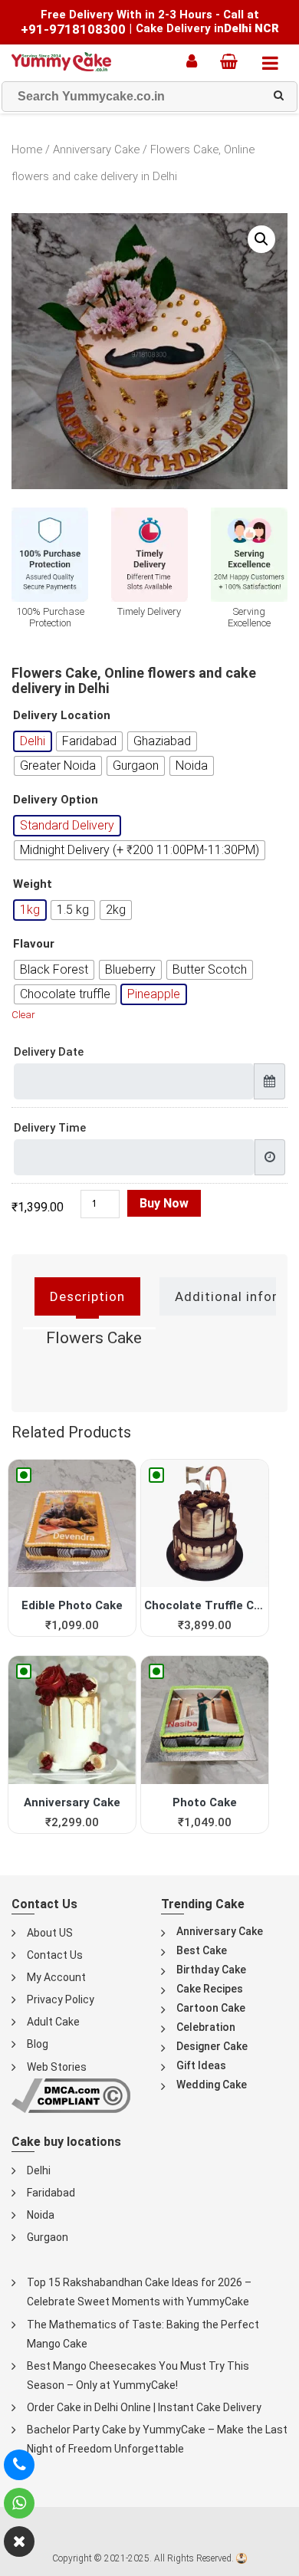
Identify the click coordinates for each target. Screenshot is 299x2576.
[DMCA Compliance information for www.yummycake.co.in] (71, 2094)
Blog (38, 2044)
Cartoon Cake (211, 2008)
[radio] (33, 741)
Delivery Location (62, 716)
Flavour (34, 944)
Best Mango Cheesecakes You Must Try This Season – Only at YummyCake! (138, 2376)
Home (27, 149)
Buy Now (164, 1203)
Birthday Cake (211, 1970)
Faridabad (51, 2193)
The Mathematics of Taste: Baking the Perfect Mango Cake (143, 2334)
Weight (33, 884)
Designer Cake (212, 2046)
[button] (261, 239)
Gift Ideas (201, 2065)
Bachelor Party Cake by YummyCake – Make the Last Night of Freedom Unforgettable (157, 2439)
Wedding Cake (212, 2085)
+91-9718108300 (73, 29)
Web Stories (57, 2067)
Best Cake (202, 1950)
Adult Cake (53, 2022)
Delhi (39, 2170)
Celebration (206, 2027)
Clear (23, 1015)
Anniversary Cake (96, 149)
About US (50, 1933)
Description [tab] (87, 1296)
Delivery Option (56, 800)
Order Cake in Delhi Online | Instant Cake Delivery (144, 2407)
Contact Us (55, 1955)
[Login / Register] (195, 61)
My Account (56, 1977)
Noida (41, 2215)
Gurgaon (48, 2237)
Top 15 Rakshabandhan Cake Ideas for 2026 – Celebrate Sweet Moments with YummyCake (139, 2292)
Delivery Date (49, 1052)
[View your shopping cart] (233, 61)
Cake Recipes (210, 1989)
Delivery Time (50, 1128)
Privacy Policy (61, 1999)
